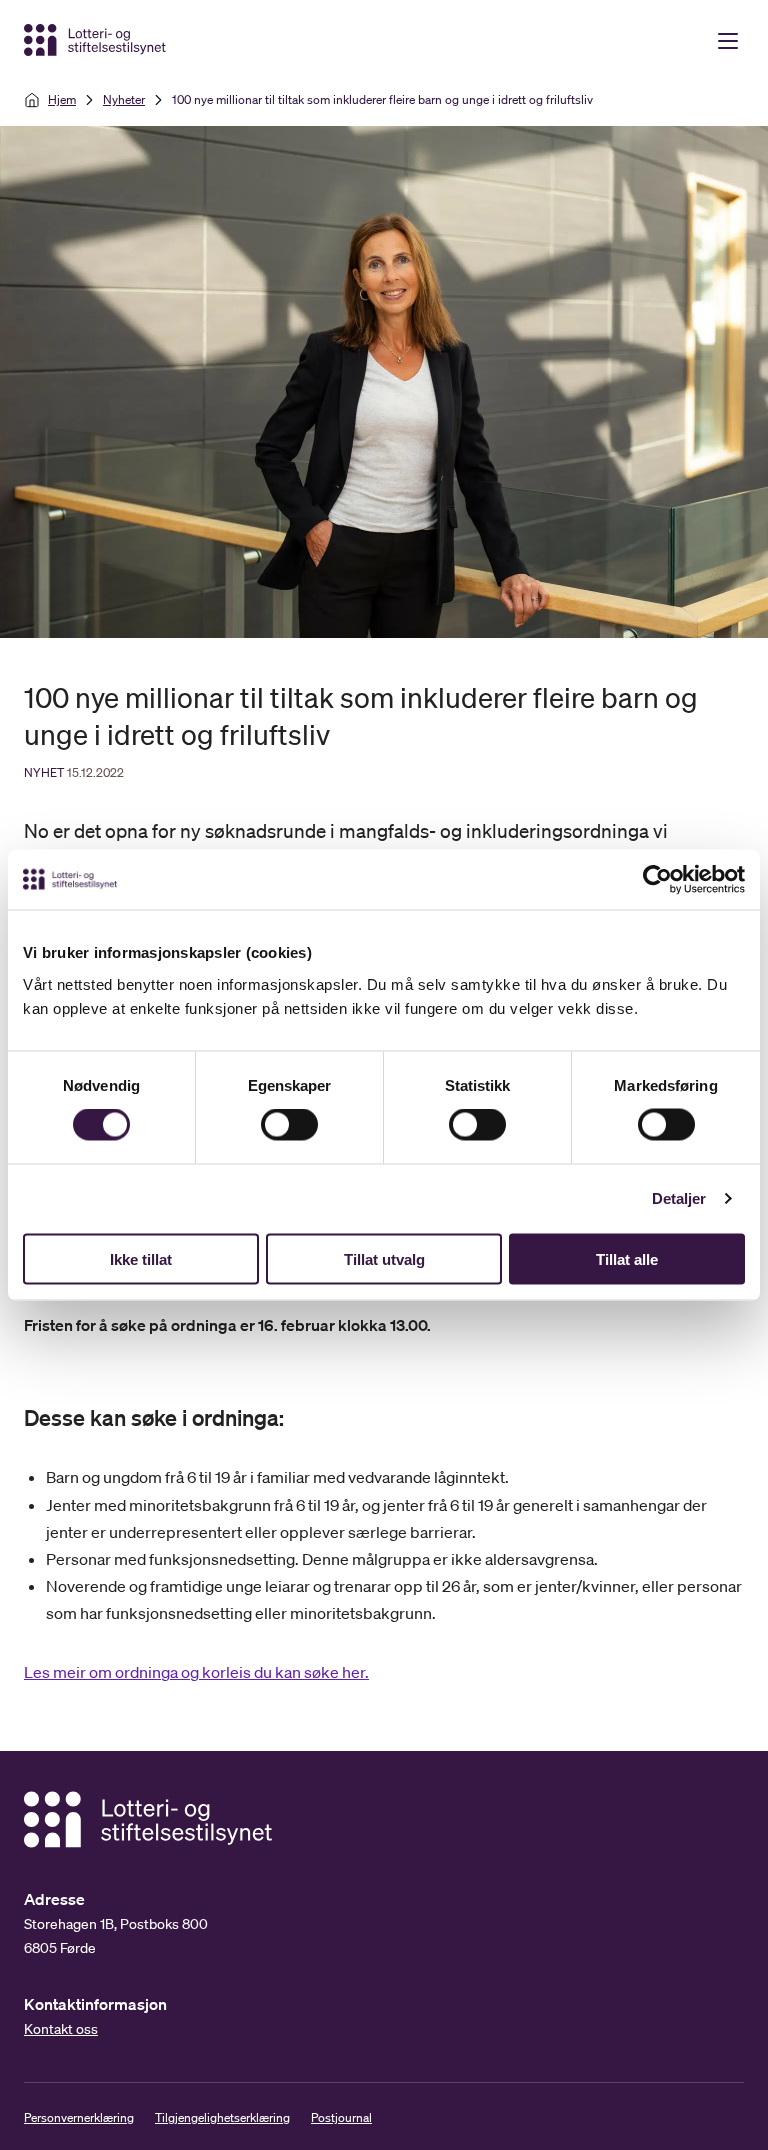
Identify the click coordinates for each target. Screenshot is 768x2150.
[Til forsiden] (96, 41)
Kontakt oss (61, 2029)
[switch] (289, 1125)
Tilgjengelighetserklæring (222, 2117)
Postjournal (341, 2117)
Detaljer (679, 1198)
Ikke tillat (141, 1258)
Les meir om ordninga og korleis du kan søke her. (196, 1672)
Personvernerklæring (79, 2117)
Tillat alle (627, 1258)
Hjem (62, 99)
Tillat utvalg (384, 1258)
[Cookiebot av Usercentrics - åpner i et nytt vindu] (674, 880)
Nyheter (124, 99)
